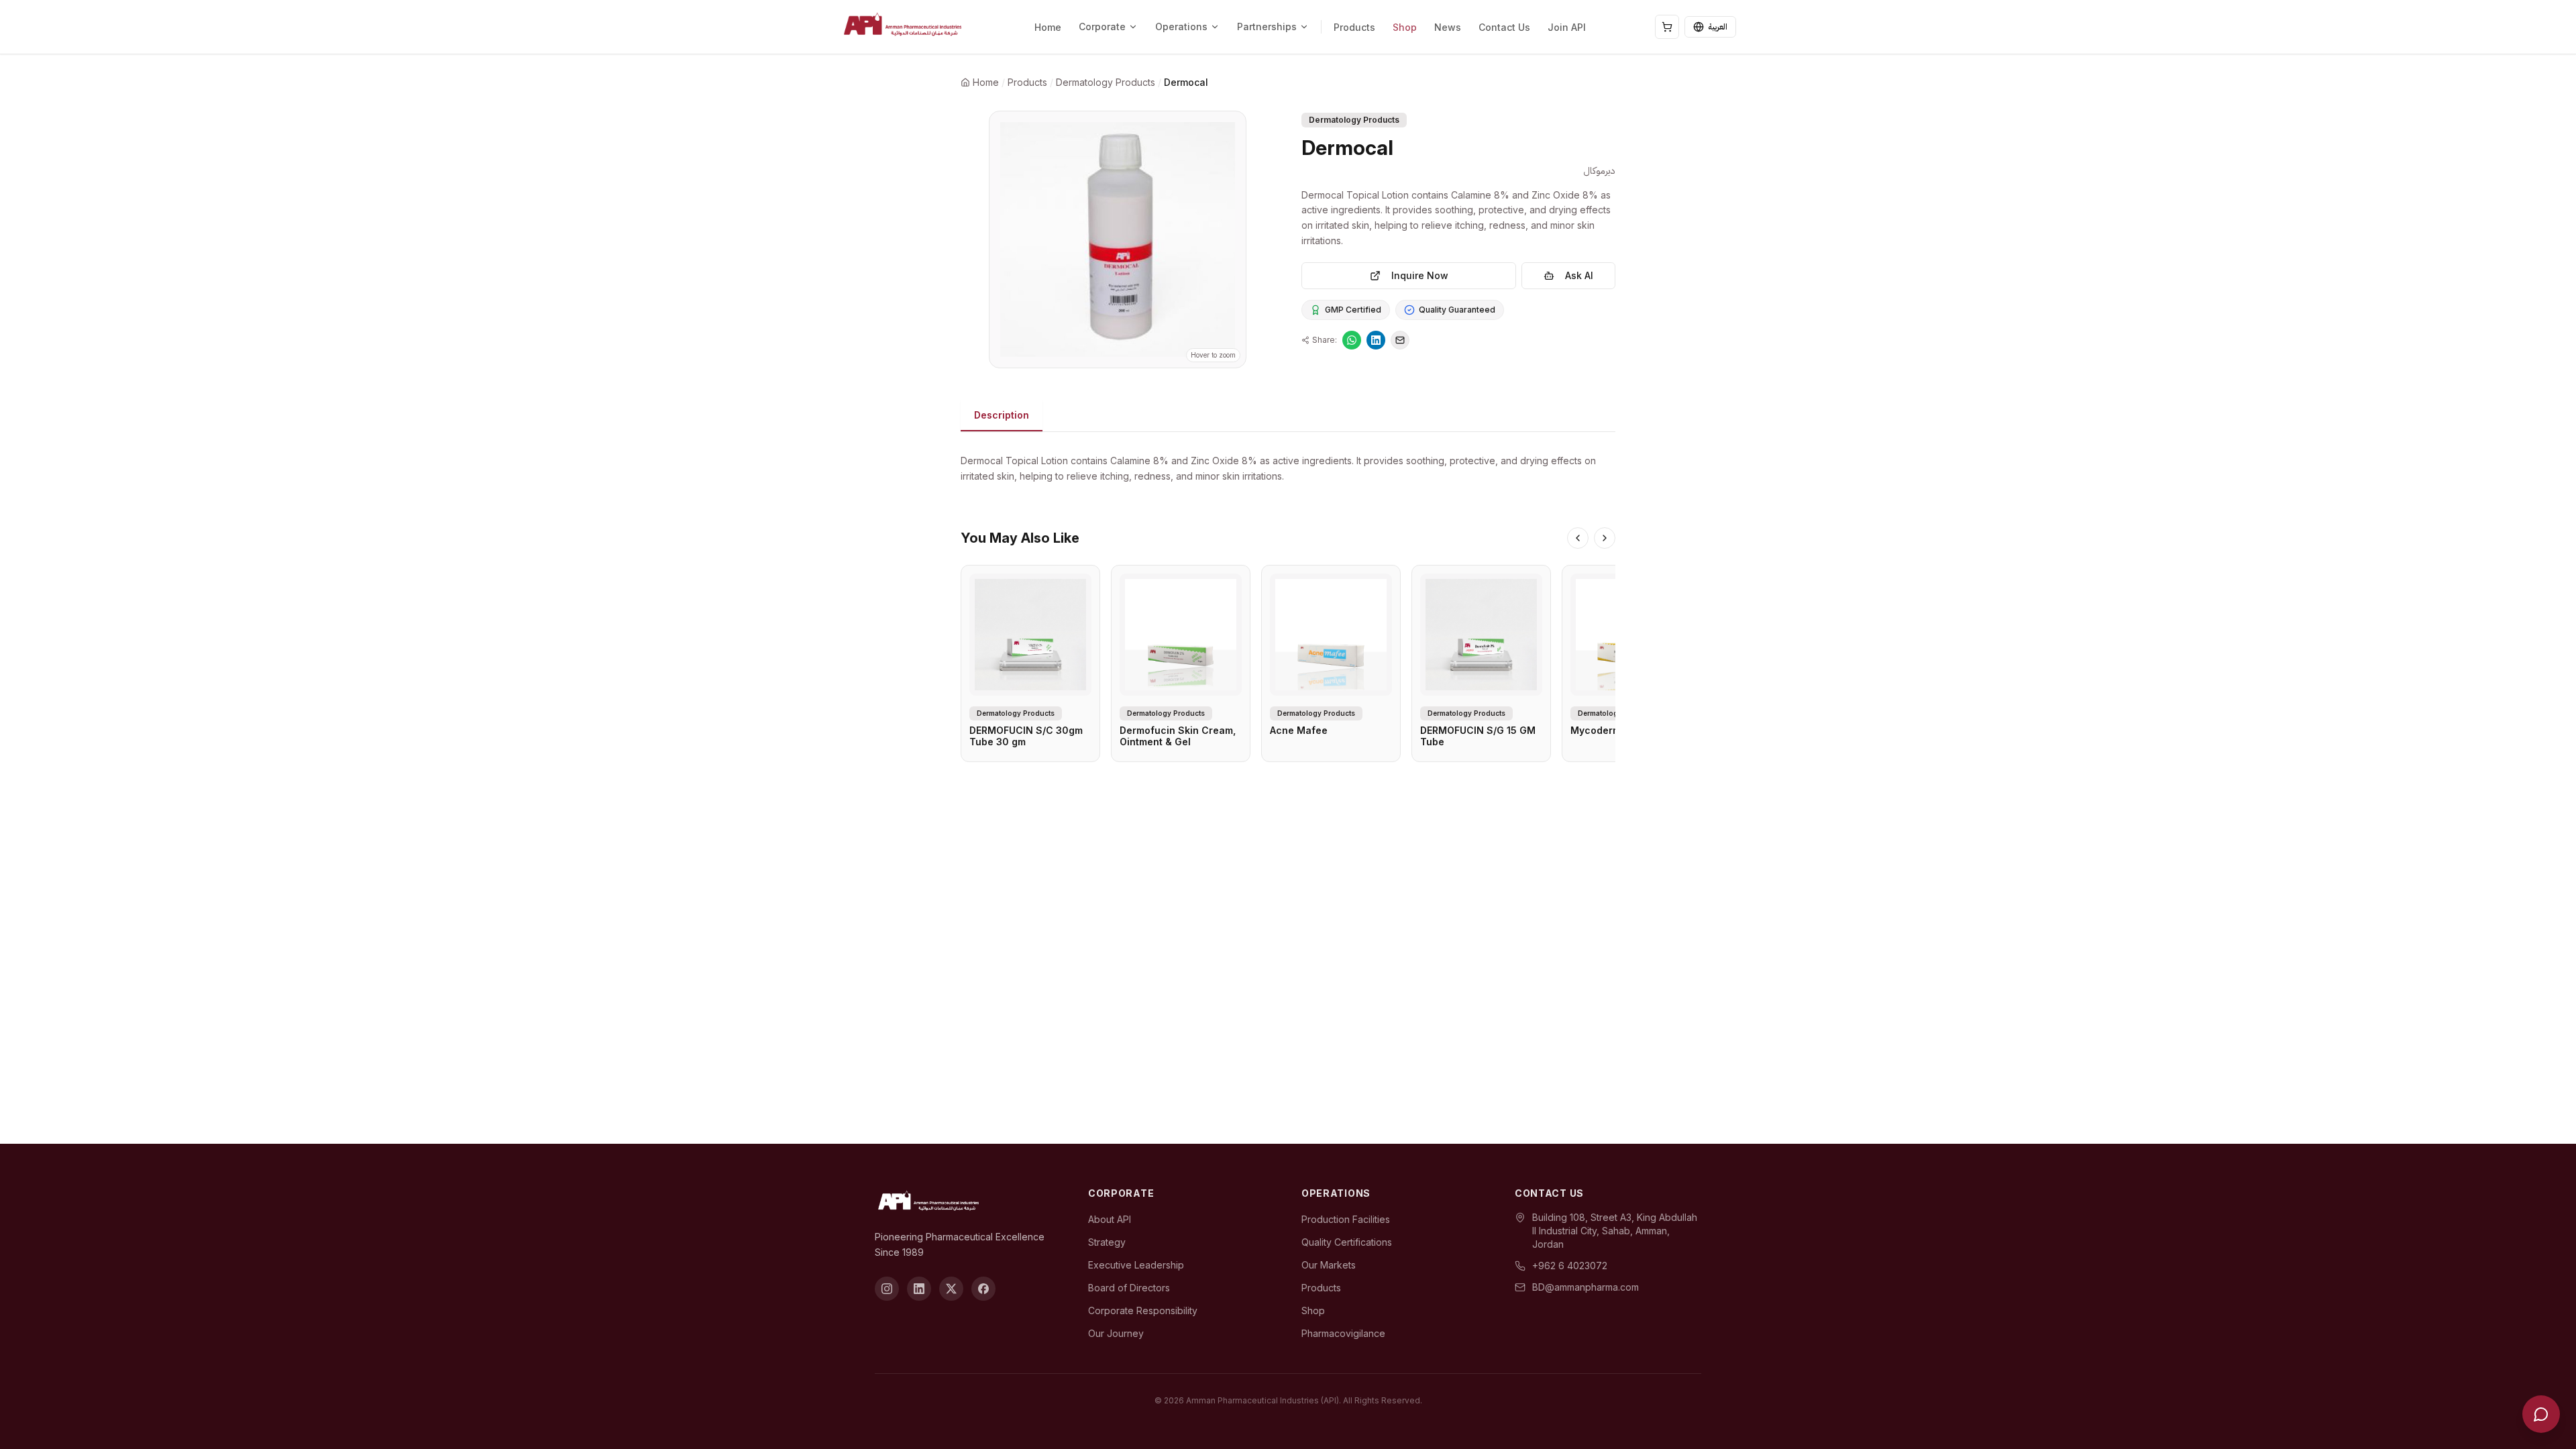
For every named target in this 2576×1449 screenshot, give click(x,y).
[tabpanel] (1288, 461)
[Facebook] (983, 1289)
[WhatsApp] (1352, 340)
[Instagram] (887, 1289)
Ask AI (1579, 275)
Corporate (1102, 26)
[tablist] (1288, 416)
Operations (1181, 26)
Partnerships (1267, 26)
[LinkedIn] (1376, 340)
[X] (951, 1289)
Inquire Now (1420, 275)
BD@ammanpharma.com (1586, 1287)
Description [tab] (1002, 415)
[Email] (1400, 340)
